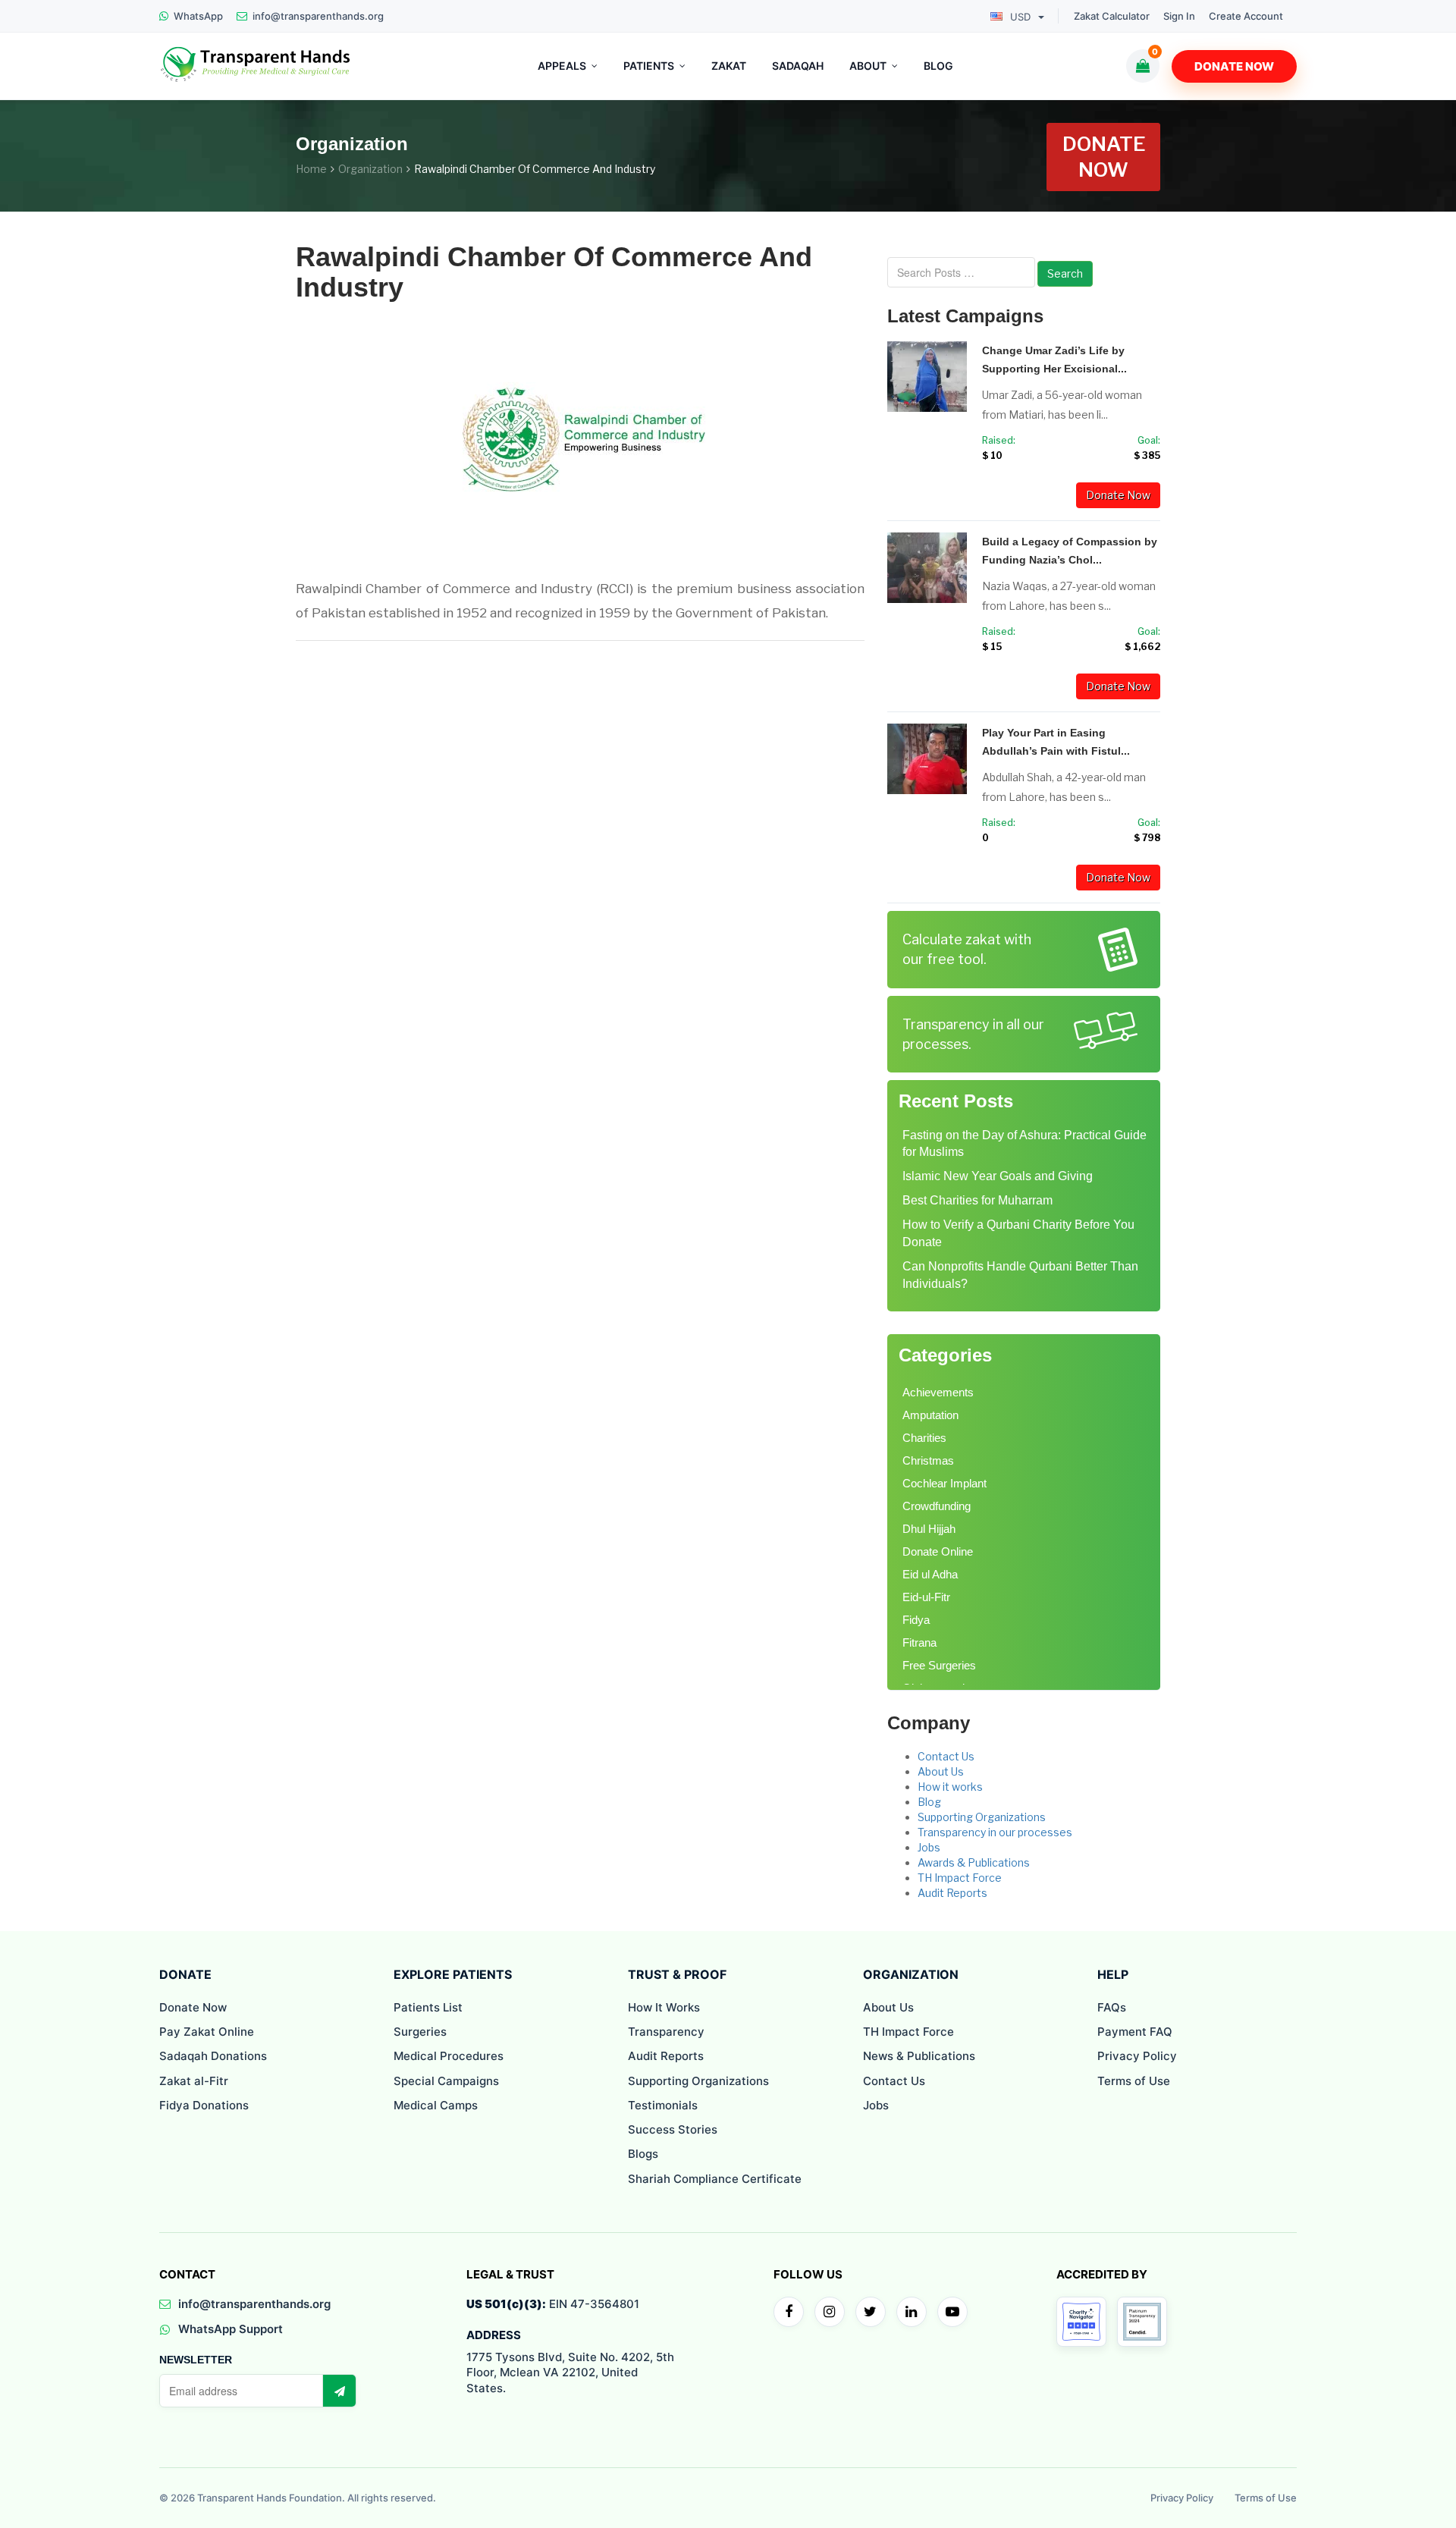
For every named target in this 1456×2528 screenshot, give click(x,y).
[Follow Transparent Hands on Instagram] (830, 2312)
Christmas (928, 1460)
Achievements (938, 1392)
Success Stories (673, 2129)
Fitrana (919, 1642)
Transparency (666, 2032)
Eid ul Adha (930, 1574)
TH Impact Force (960, 1878)
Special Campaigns (446, 2081)
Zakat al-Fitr (194, 2081)
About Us (941, 1771)
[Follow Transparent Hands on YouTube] (952, 2312)
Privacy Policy (1137, 2056)
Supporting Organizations (982, 1817)
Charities (924, 1438)
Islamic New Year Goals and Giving (998, 1176)
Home (311, 169)
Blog (929, 1802)
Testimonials (663, 2105)
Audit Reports (952, 1893)
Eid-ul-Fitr (926, 1597)
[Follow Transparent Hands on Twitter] (871, 2312)
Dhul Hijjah (929, 1529)
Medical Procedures (449, 2056)
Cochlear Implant (945, 1483)
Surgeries (420, 2032)
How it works (950, 1787)
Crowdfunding (937, 1506)
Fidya (916, 1620)
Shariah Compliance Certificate (715, 2179)
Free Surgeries (939, 1665)
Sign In (1179, 16)
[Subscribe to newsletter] (339, 2391)
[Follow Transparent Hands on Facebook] (789, 2312)
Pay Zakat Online (207, 2032)
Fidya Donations (204, 2105)
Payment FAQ (1135, 2032)
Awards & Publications (974, 1862)
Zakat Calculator (1112, 16)
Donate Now (1234, 66)
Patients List (428, 2007)
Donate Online (938, 1551)
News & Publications (919, 2056)
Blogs (643, 2154)
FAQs (1112, 2007)
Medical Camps (436, 2105)
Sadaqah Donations (213, 2056)
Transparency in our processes (995, 1832)
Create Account (1246, 16)
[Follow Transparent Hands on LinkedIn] (912, 2312)
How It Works (664, 2007)
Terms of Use (1134, 2081)
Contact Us (946, 1756)
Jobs (929, 1847)
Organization (370, 169)
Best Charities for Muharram (977, 1200)
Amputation (930, 1415)
